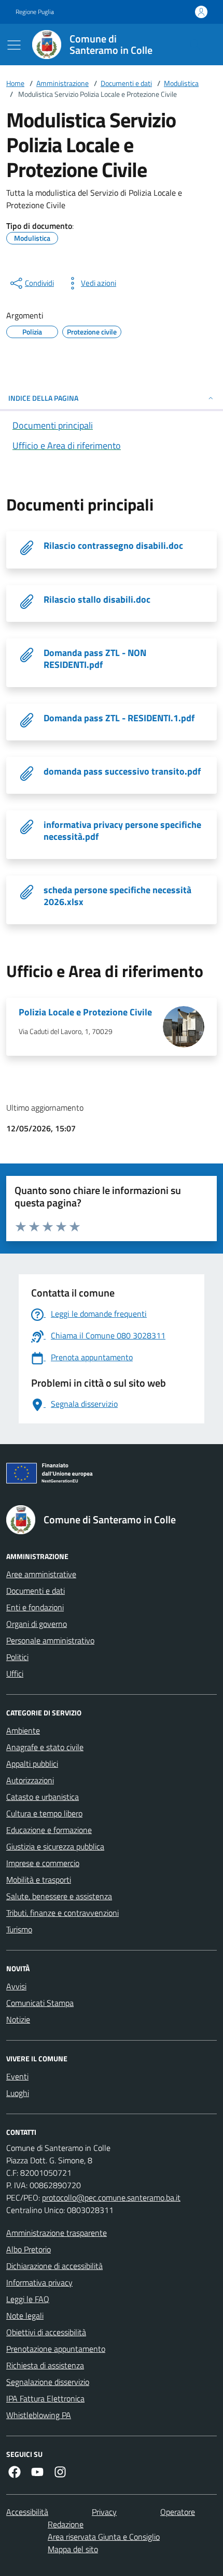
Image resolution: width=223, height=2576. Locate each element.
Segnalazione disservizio (48, 2382)
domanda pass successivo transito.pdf (122, 771)
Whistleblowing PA (39, 2415)
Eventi (17, 2076)
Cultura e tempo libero (44, 1813)
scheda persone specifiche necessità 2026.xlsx (117, 896)
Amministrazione (62, 83)
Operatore (178, 2512)
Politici (17, 1657)
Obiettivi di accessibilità (46, 2332)
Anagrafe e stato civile (45, 1747)
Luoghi (18, 2093)
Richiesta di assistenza (45, 2365)
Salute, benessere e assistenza (59, 1896)
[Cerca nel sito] (195, 45)
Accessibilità (27, 2512)
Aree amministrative (41, 1574)
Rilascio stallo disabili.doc (97, 599)
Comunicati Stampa (40, 2003)
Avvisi (16, 1986)
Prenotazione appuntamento (56, 2349)
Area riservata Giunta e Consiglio (104, 2537)
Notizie (18, 2019)
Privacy (104, 2512)
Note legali (25, 2316)
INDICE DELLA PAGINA (43, 398)
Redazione (66, 2524)
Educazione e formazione (49, 1830)
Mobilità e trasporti (39, 1880)
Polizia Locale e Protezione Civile (85, 1012)
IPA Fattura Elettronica (45, 2398)
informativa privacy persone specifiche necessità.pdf (122, 831)
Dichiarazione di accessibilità (54, 2266)
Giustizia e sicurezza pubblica (55, 1846)
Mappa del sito (73, 2549)
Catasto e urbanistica (43, 1797)
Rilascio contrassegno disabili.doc (113, 545)
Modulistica (181, 83)
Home (15, 83)
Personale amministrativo (50, 1640)
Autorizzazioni (30, 1780)
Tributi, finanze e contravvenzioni (62, 1913)
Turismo (19, 1929)
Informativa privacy (39, 2282)
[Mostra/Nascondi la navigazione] (14, 45)
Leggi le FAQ (28, 2299)
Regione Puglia (35, 12)
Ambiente (23, 1730)
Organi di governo (37, 1624)
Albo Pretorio (29, 2249)
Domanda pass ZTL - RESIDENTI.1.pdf (119, 718)
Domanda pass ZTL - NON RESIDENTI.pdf (95, 659)
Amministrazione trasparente (57, 2233)
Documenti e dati (126, 83)
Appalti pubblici (32, 1764)
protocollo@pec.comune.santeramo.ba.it (111, 2197)
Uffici (15, 1673)
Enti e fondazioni (35, 1607)
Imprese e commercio (43, 1863)
